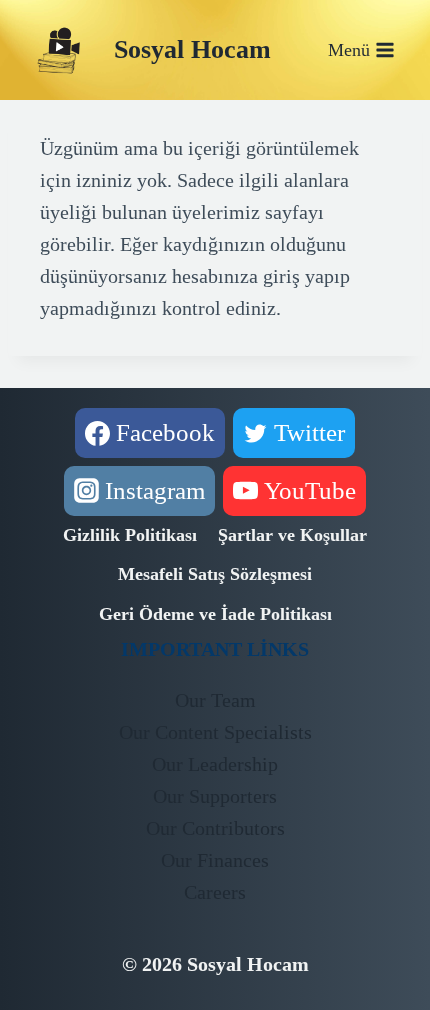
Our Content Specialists (215, 732)
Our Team (215, 700)
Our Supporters (215, 796)
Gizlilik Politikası (130, 535)
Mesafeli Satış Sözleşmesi (215, 574)
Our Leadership (215, 764)
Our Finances (215, 860)
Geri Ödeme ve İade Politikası (215, 614)
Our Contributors (215, 828)
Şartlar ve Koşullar (292, 535)
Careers (215, 892)
